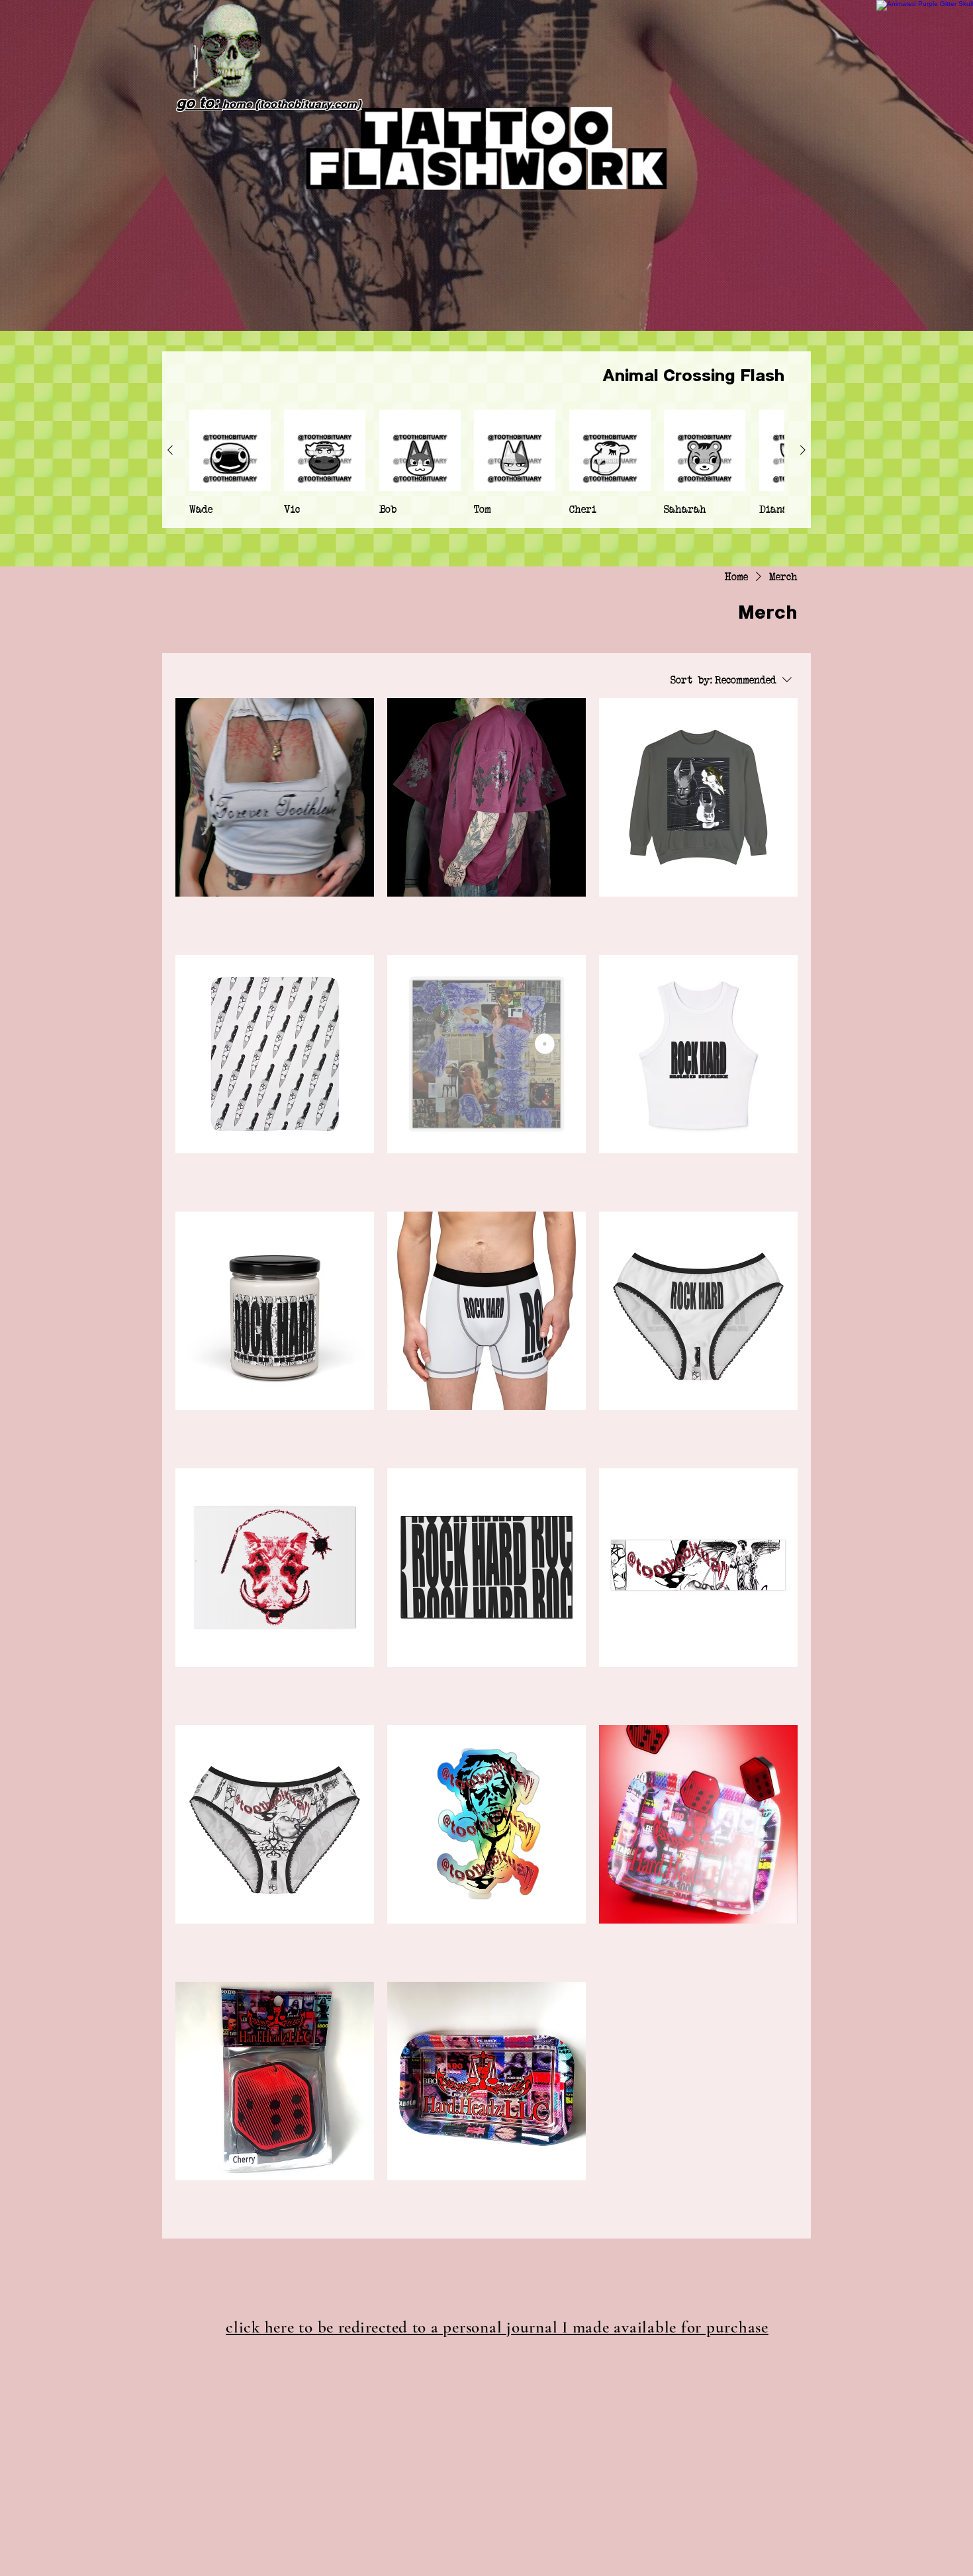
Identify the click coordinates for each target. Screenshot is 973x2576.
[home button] (228, 52)
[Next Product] (803, 450)
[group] (486, 463)
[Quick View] (230, 450)
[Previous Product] (170, 450)
